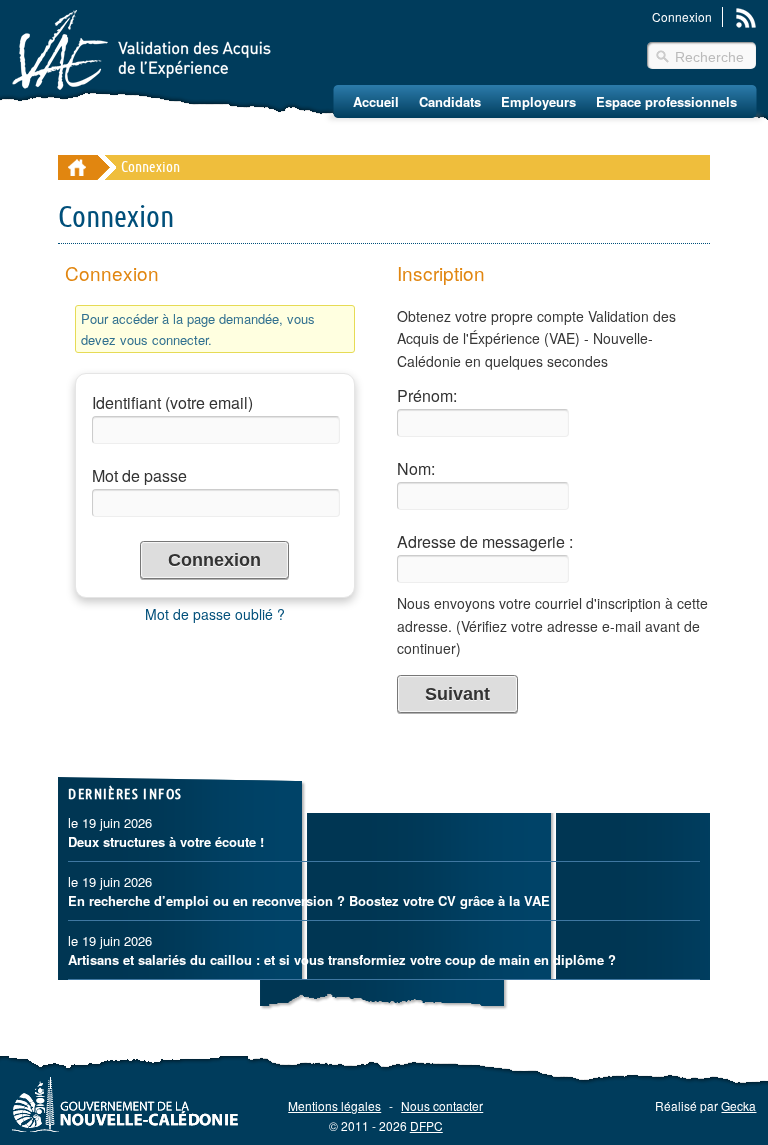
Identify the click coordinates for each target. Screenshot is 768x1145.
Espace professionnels (666, 101)
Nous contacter (442, 1105)
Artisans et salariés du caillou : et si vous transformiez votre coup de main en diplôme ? (342, 959)
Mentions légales (334, 1105)
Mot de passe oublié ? (215, 614)
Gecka (738, 1105)
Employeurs (538, 101)
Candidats (450, 101)
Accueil (376, 101)
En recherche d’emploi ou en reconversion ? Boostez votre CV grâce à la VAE (309, 900)
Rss (746, 18)
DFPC (426, 1125)
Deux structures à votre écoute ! (166, 841)
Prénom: (427, 395)
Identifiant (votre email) (172, 402)
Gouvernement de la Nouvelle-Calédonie (125, 1104)
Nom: (416, 468)
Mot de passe (139, 475)
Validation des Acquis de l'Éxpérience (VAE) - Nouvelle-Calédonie (77, 167)
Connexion (682, 16)
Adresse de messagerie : (485, 541)
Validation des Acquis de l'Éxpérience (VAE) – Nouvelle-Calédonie (141, 50)
